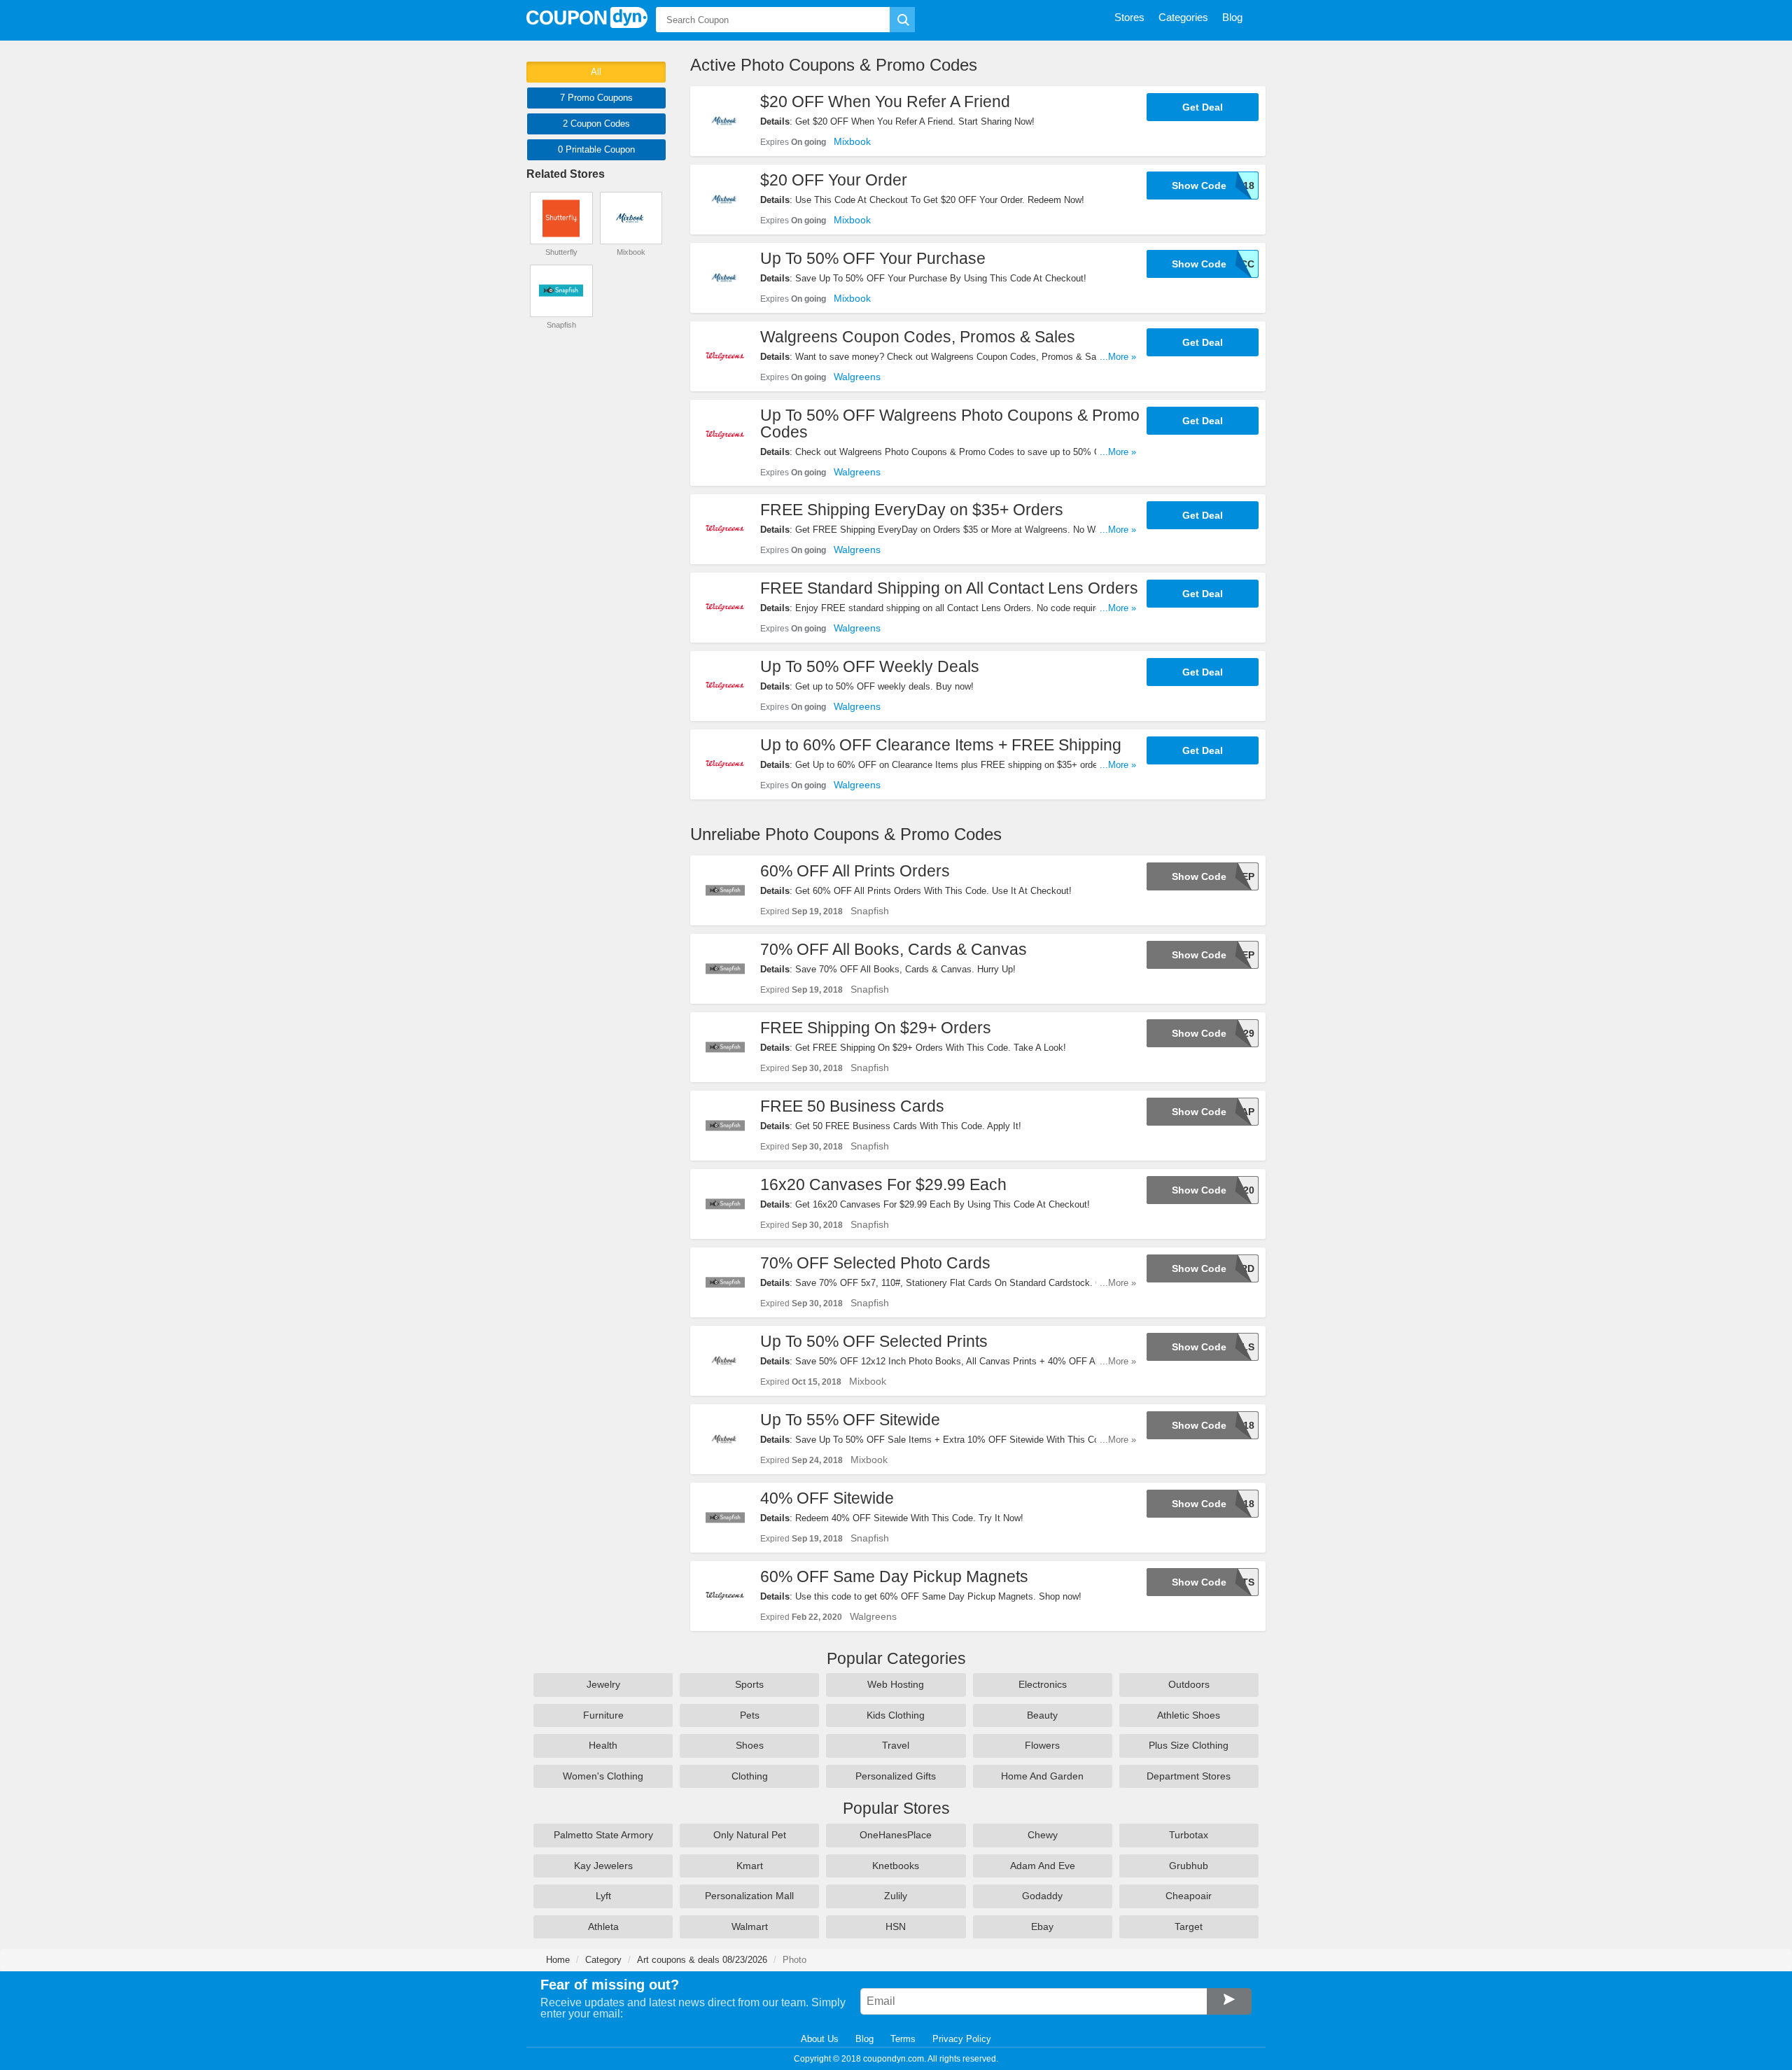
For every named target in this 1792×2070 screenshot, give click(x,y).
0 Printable (596, 149)
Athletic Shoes (1189, 1715)
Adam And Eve (1043, 1866)
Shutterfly (561, 252)
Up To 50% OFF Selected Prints (874, 1341)
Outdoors (1189, 1684)
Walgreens (857, 377)
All (596, 72)
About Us (820, 2039)
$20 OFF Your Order (834, 180)
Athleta (603, 1926)
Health (603, 1745)
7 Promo (596, 98)
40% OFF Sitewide (827, 1498)
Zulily (896, 1896)
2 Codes (596, 124)
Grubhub (1189, 1866)
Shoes (750, 1745)
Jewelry (603, 1684)
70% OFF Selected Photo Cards (875, 1263)
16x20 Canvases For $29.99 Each (883, 1184)
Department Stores (1189, 1776)
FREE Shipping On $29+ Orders (876, 1028)
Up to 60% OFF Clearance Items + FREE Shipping (941, 745)
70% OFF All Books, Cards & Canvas (894, 949)
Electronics (1043, 1684)
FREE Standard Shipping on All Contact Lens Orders (949, 588)
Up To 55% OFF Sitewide (850, 1420)
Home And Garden (1042, 1776)
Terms (903, 2039)
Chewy (1043, 1835)
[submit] (902, 20)
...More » (1118, 357)
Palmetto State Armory (603, 1835)
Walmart (750, 1926)
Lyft (603, 1896)
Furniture (603, 1715)
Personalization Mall (749, 1896)
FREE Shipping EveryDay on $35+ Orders (912, 510)
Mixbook (852, 141)
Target (1189, 1926)
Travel (896, 1745)
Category (603, 1960)
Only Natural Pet (750, 1835)
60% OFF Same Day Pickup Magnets (894, 1576)
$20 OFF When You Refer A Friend (885, 102)
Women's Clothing (603, 1776)
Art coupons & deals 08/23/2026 (702, 1960)
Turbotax (1189, 1835)
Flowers (1042, 1745)
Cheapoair (1189, 1896)
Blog (864, 2039)
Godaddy (1042, 1896)
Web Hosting (896, 1684)
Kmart (750, 1866)
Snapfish (870, 911)
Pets (750, 1715)
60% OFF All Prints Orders (855, 871)
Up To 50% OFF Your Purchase (873, 258)
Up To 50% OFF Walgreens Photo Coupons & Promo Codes (950, 424)
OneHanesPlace (896, 1835)
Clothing (750, 1776)
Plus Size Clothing (1189, 1745)
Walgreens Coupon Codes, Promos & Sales (918, 337)
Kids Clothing (896, 1715)
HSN (896, 1926)
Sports (749, 1684)
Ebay (1042, 1926)
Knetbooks (896, 1866)
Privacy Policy (962, 2039)
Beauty (1042, 1715)
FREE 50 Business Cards (852, 1106)
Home (558, 1960)
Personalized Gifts (896, 1776)
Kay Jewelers (603, 1866)
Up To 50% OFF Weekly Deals (870, 666)
